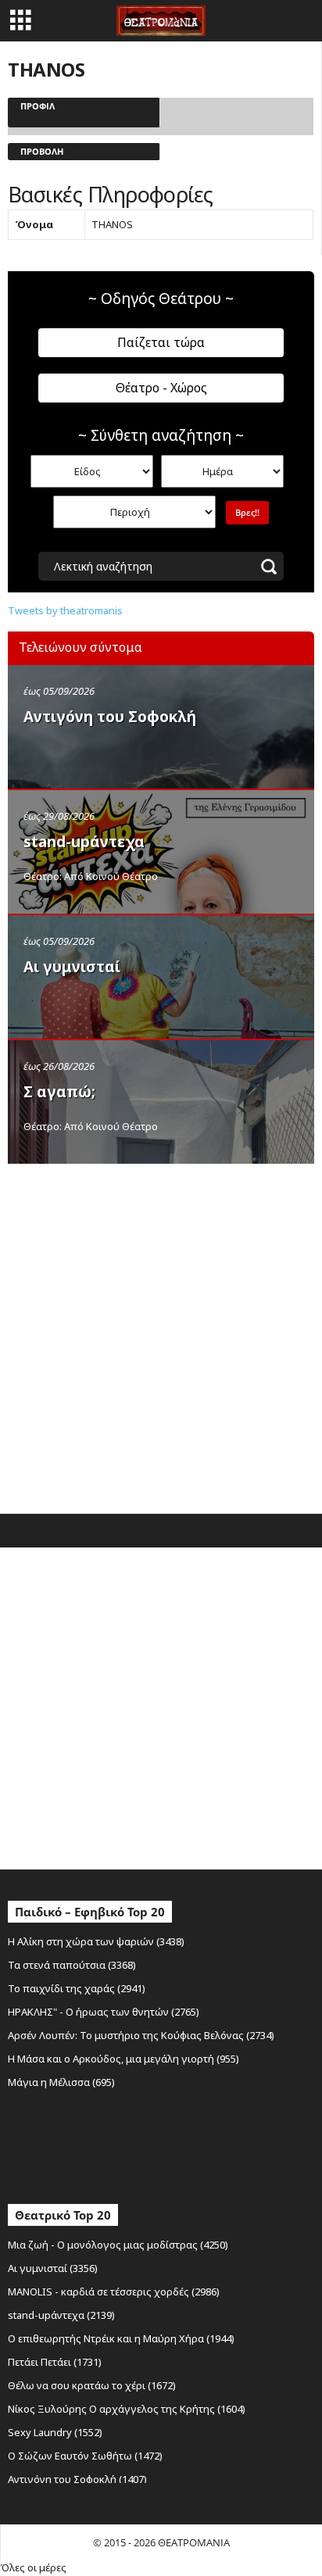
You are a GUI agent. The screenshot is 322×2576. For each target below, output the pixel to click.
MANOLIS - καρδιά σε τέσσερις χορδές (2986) (114, 2292)
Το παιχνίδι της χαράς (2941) (77, 1988)
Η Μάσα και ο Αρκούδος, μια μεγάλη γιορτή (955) (123, 2059)
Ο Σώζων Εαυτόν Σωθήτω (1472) (85, 2456)
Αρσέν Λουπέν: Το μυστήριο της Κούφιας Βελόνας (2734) (141, 2035)
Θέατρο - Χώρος (161, 388)
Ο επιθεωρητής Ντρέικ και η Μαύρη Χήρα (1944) (121, 2338)
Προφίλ (38, 106)
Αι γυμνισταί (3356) (53, 2268)
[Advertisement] (161, 1335)
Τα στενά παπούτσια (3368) (72, 1965)
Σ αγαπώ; (59, 1092)
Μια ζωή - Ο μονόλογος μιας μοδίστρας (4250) (118, 2245)
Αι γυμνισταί (72, 967)
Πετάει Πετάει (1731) (55, 2362)
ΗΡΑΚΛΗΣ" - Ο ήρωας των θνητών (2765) (104, 2012)
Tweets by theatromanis (65, 610)
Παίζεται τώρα (161, 342)
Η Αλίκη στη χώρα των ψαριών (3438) (96, 1941)
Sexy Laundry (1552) (55, 2432)
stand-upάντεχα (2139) (61, 2315)
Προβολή (42, 151)
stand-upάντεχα (84, 842)
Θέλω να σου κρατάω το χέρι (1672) (92, 2385)
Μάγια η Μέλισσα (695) (61, 2082)
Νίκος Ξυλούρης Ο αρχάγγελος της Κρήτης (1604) (127, 2409)
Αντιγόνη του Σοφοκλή (110, 717)
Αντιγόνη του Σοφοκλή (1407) (77, 2479)
